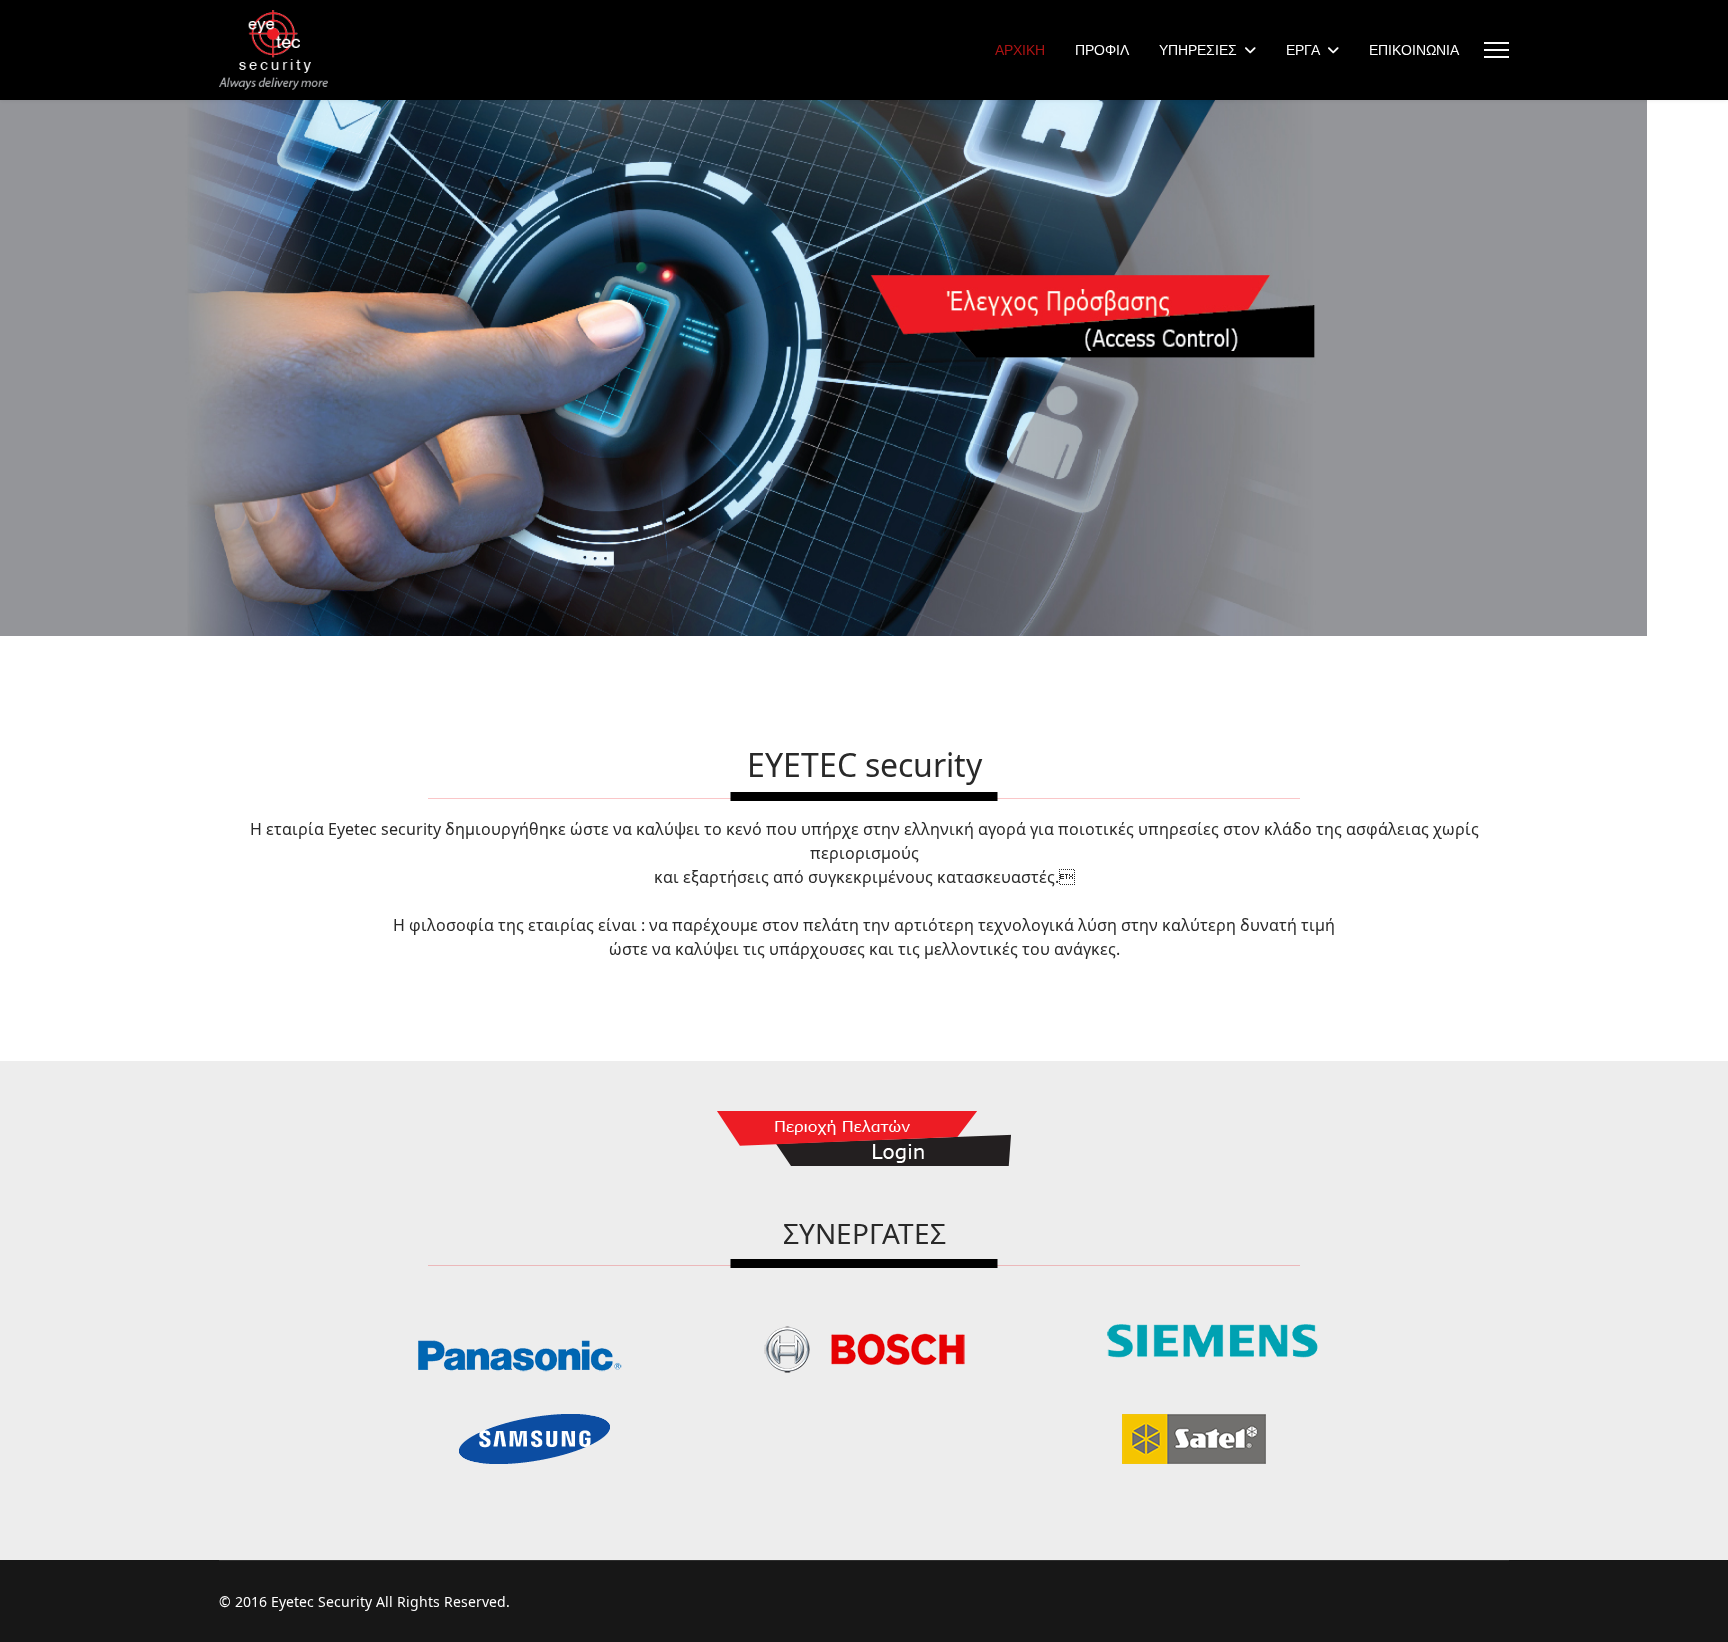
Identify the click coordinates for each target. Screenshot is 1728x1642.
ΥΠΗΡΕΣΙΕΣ (1198, 50)
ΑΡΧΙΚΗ (1020, 50)
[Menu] (1496, 50)
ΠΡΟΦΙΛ (1102, 50)
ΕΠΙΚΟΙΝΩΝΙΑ (1414, 50)
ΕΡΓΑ (1303, 50)
